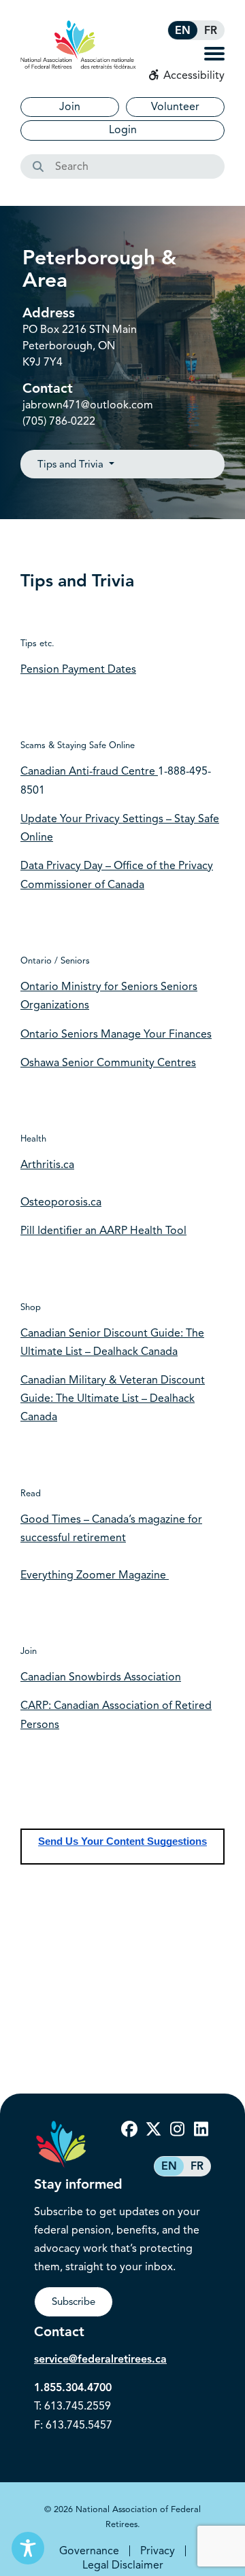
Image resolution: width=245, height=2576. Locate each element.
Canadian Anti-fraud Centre (89, 771)
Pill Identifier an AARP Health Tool (103, 1231)
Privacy (158, 2551)
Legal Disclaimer (123, 2565)
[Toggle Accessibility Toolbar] (28, 2548)
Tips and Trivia (72, 464)
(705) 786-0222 (59, 421)
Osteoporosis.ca (61, 1202)
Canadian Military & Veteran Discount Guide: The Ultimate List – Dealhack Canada (113, 1398)
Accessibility (193, 75)
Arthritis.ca (47, 1165)
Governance (89, 2551)
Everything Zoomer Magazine (95, 1575)
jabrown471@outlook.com (88, 405)
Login (123, 130)
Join (70, 107)
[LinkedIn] (201, 2130)
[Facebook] (129, 2130)
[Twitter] (153, 2130)
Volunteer (175, 107)
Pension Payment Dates (78, 669)
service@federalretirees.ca (100, 2359)
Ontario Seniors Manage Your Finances (116, 1034)
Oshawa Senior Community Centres (108, 1063)
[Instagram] (177, 2130)
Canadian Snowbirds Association (101, 1677)
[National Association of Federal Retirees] (78, 45)
